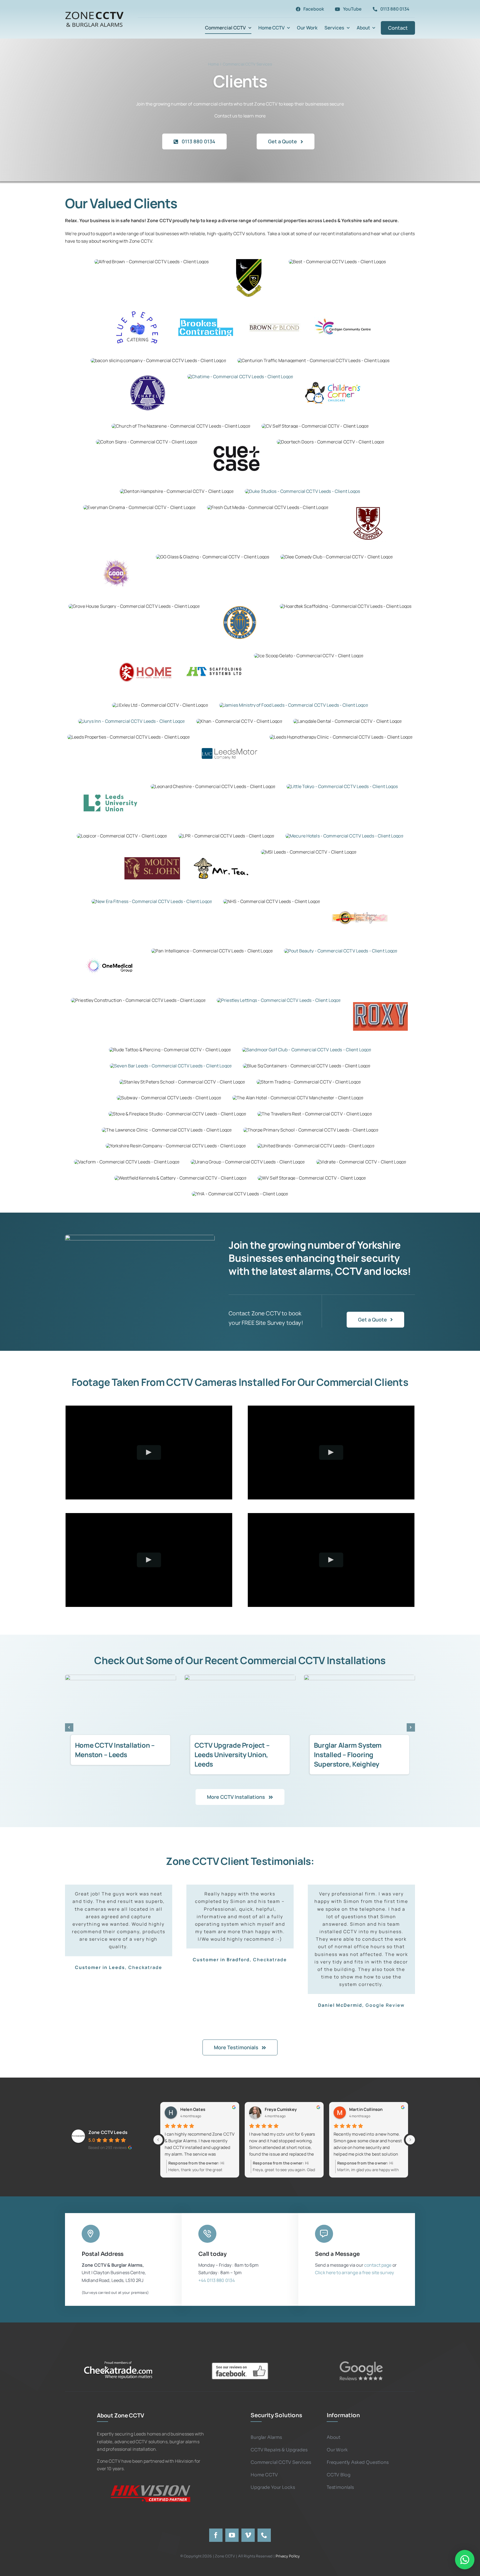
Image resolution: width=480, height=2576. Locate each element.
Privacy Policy (288, 2541)
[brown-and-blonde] (274, 310)
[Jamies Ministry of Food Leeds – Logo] (294, 705)
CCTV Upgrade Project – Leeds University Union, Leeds (113, 1754)
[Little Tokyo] (342, 786)
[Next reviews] (410, 2125)
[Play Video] (149, 1452)
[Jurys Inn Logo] (131, 721)
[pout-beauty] (341, 951)
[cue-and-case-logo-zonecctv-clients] (237, 442)
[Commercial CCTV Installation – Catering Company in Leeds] (359, 1712)
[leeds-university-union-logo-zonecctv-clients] (111, 786)
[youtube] (232, 2520)
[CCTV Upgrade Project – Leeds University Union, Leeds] (121, 1712)
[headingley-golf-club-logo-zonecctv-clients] (240, 606)
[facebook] (216, 2520)
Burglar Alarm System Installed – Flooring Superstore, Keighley (228, 1754)
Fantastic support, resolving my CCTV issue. (280, 2122)
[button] (69, 1727)
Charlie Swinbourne (200, 2095)
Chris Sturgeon (280, 2095)
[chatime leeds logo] (240, 377)
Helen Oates (362, 2095)
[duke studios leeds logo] (302, 491)
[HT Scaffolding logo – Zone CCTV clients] (214, 655)
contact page (378, 2250)
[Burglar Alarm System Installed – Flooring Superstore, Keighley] (240, 1712)
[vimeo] (248, 2520)
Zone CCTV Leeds (108, 2117)
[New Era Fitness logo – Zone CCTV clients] (152, 901)
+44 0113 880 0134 (217, 2265)
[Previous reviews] (158, 2125)
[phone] (264, 2520)
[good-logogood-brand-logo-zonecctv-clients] (116, 556)
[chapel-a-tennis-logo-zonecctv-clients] (147, 376)
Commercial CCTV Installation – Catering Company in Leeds (349, 1754)
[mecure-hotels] (344, 836)
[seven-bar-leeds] (171, 1066)
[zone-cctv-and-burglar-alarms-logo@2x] (94, 12)
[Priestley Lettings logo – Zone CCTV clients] (279, 1000)
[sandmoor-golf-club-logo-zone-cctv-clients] (307, 1050)
